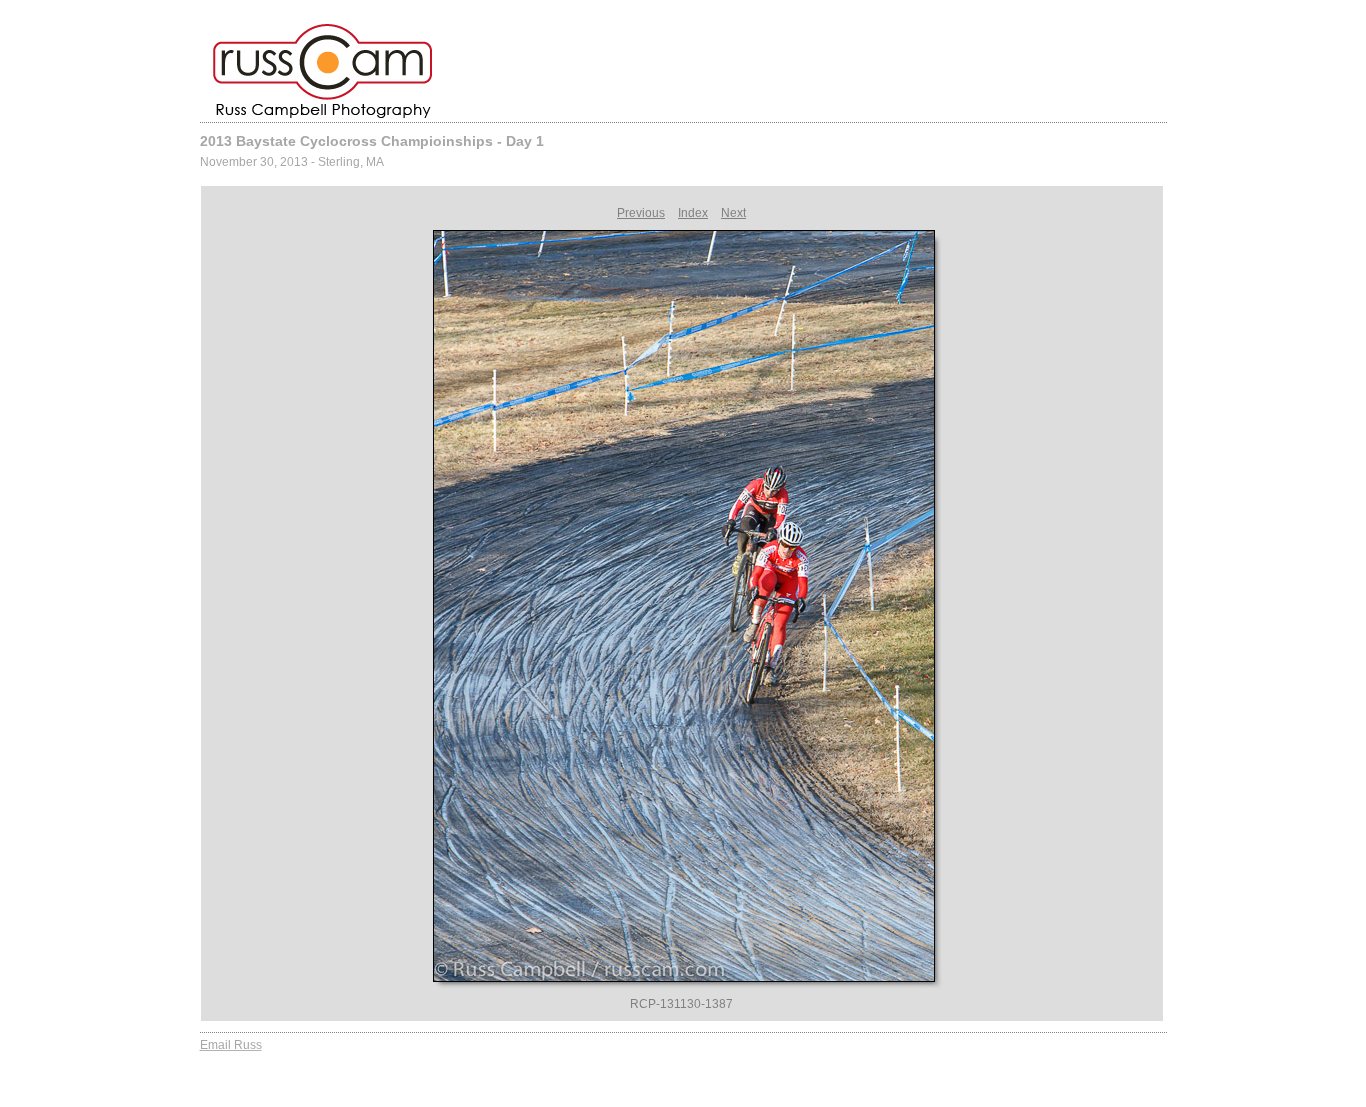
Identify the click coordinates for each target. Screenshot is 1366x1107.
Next (733, 213)
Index (693, 213)
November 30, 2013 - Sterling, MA (292, 162)
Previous (641, 213)
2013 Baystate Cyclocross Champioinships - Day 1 (372, 141)
